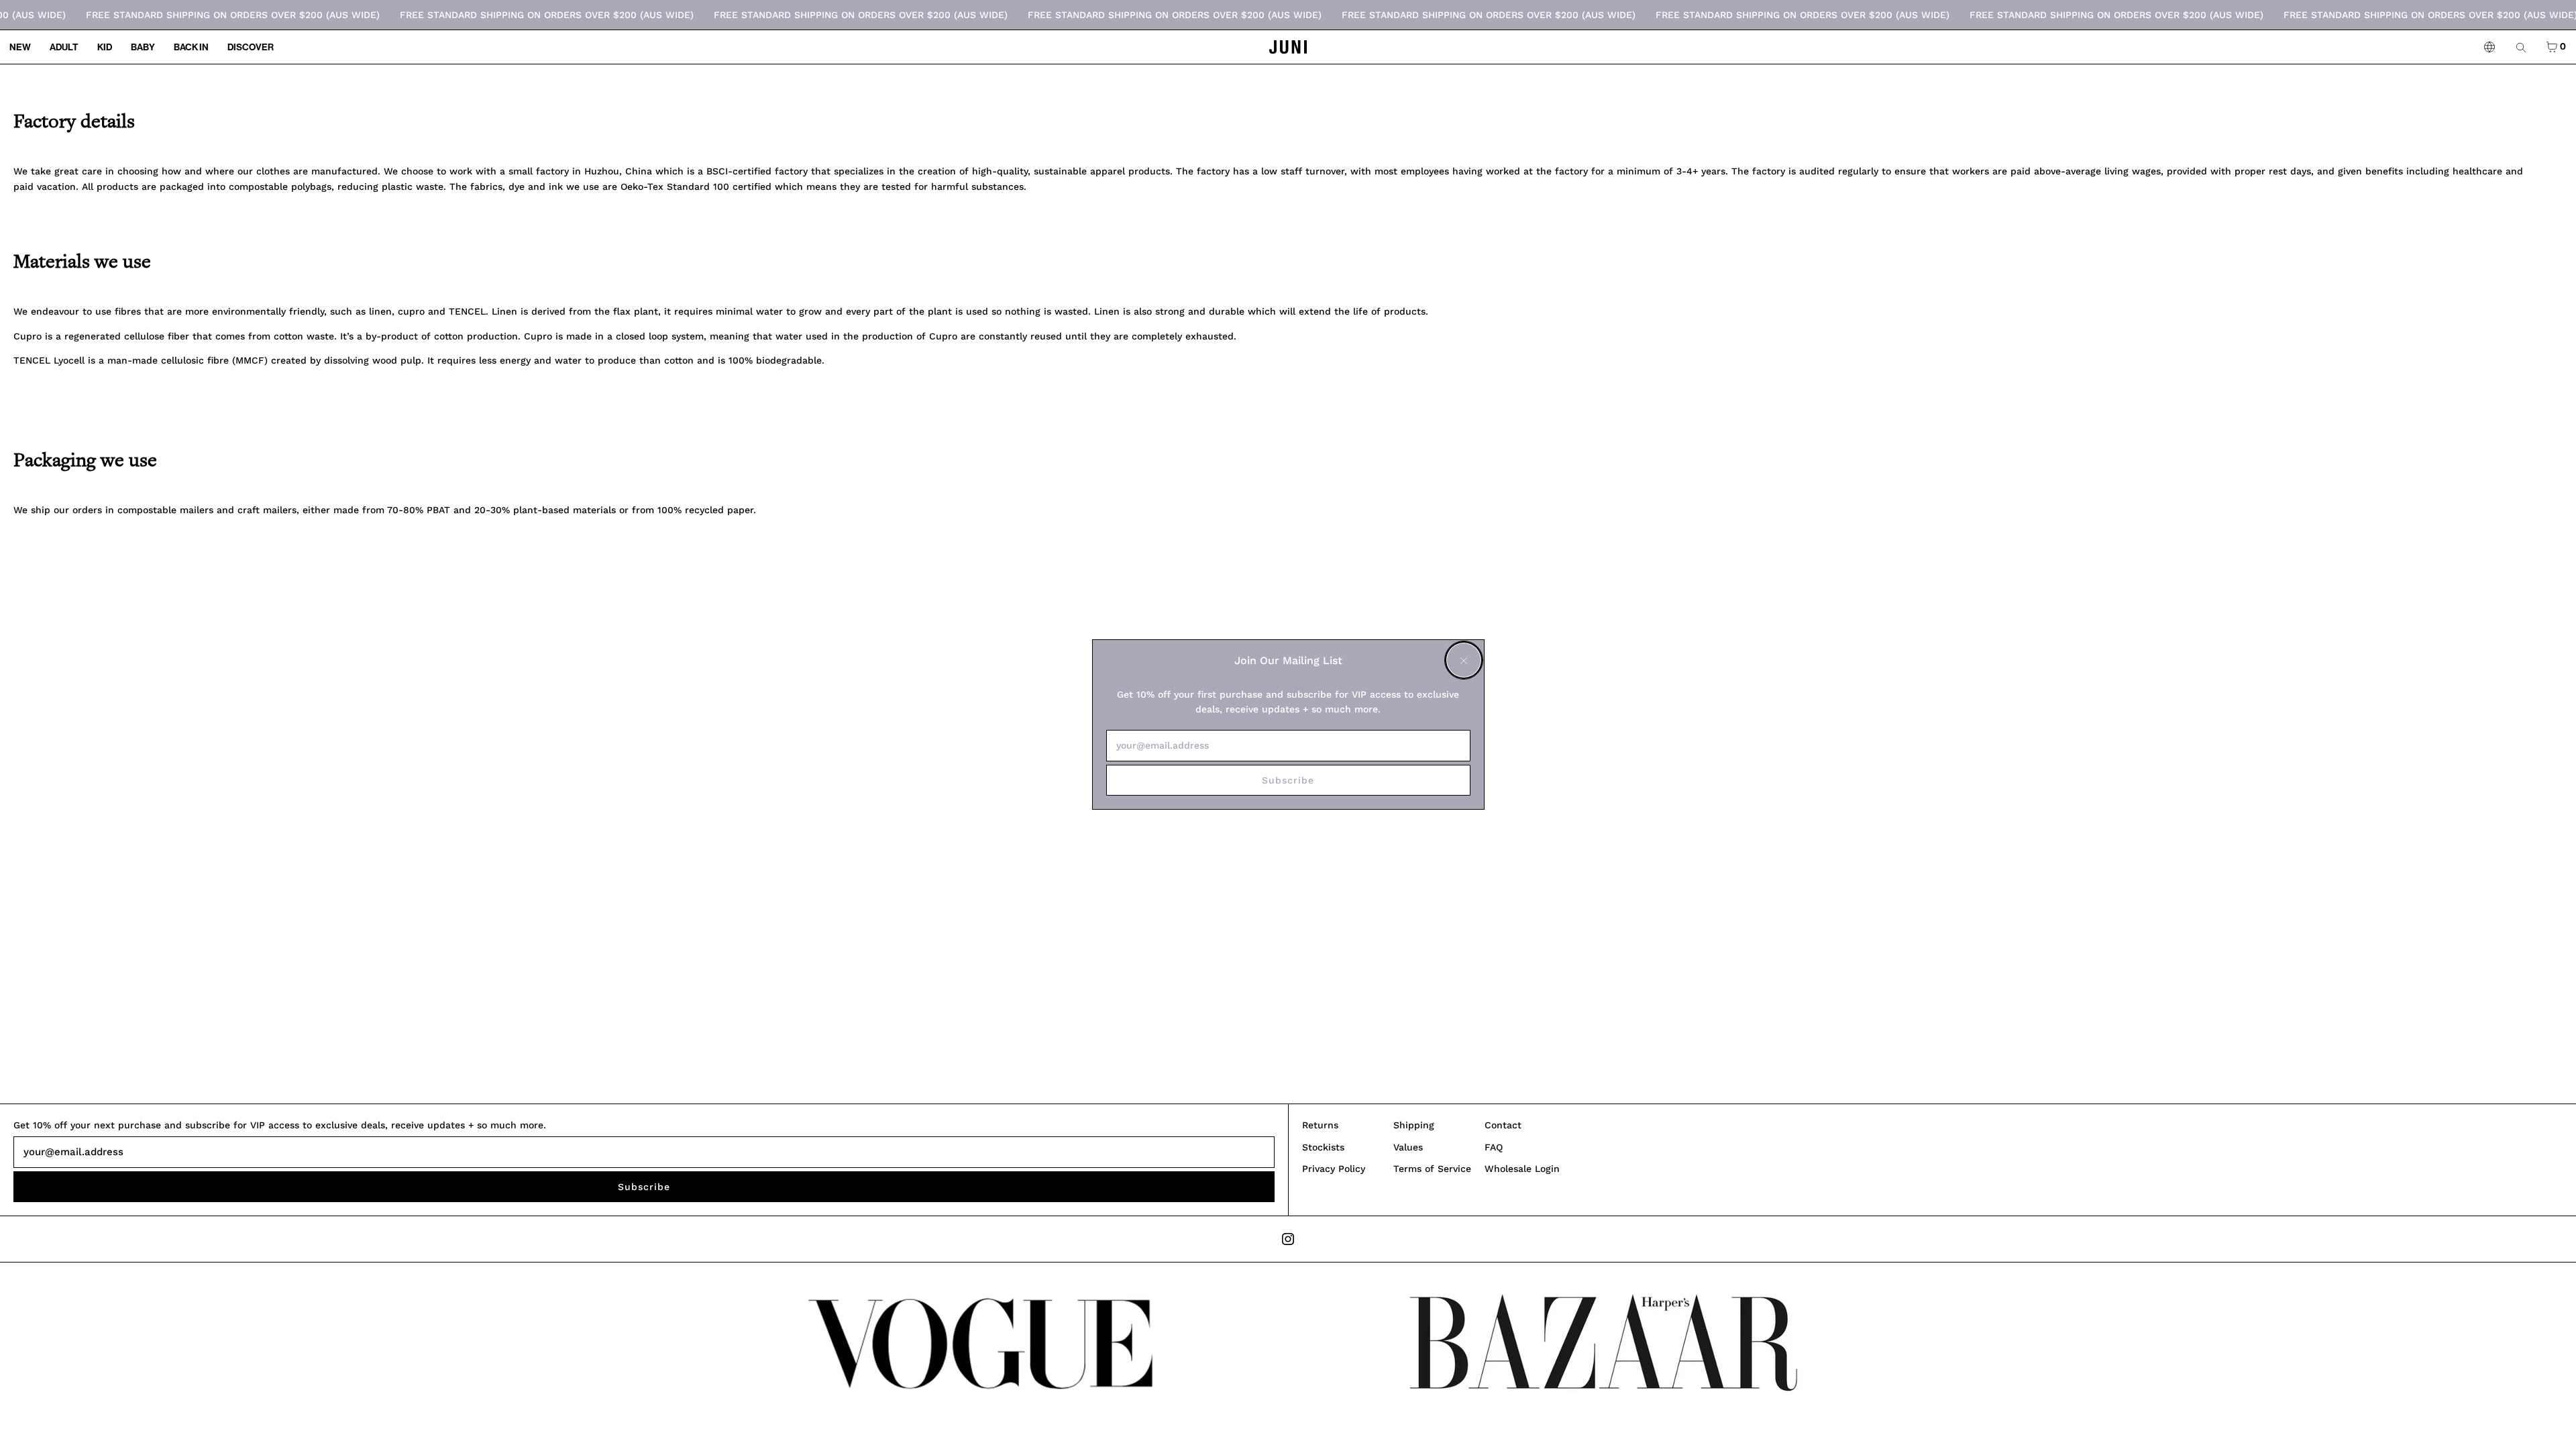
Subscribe (1288, 780)
